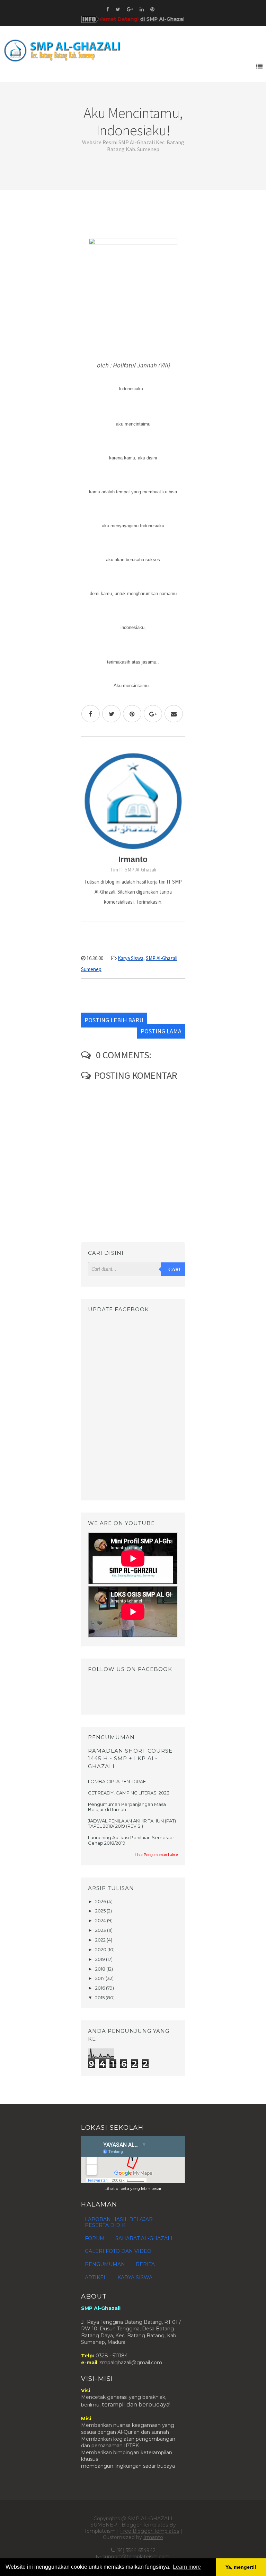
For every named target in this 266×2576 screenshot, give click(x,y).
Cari (174, 1269)
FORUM (95, 2238)
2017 (100, 1978)
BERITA (145, 2264)
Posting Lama (161, 1031)
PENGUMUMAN (105, 2264)
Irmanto (153, 2537)
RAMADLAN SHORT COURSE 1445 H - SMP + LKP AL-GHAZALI (130, 1759)
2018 (101, 1969)
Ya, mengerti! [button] (241, 2567)
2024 (101, 1920)
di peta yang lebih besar (139, 2189)
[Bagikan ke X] (111, 714)
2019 (101, 1959)
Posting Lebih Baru (114, 1020)
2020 (101, 1949)
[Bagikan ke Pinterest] (132, 714)
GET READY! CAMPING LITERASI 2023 (129, 1793)
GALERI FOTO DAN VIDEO (118, 2251)
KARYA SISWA (135, 2277)
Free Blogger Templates (150, 2531)
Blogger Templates (145, 2525)
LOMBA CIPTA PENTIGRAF (117, 1781)
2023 (101, 1930)
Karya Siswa (131, 958)
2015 (100, 1998)
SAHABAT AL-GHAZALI (144, 2238)
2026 (101, 1901)
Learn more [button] (187, 2567)
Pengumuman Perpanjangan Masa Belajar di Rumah (127, 1807)
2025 (101, 1911)
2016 (101, 1988)
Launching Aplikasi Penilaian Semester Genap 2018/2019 (131, 1840)
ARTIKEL (96, 2277)
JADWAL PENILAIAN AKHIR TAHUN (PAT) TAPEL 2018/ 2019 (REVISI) (132, 1824)
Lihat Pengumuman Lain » (156, 1855)
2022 (101, 1940)
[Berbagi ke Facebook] (91, 714)
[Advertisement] (133, 217)
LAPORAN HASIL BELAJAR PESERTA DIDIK (119, 2222)
